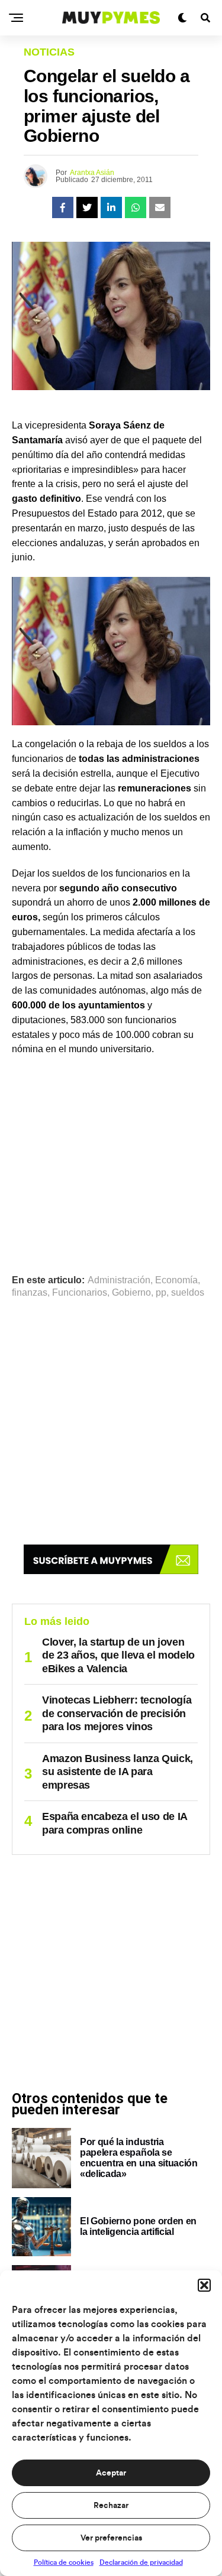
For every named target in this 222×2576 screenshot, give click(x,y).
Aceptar (111, 2473)
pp (161, 1293)
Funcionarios (80, 1293)
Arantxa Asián (92, 173)
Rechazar (111, 2506)
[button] (204, 2285)
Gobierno (131, 1293)
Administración (119, 1280)
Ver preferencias (111, 2538)
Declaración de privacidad (141, 2562)
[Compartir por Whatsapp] (136, 207)
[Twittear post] (87, 207)
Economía (176, 1280)
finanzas (30, 1293)
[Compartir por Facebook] (63, 207)
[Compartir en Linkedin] (111, 207)
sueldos (188, 1293)
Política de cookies (64, 2562)
